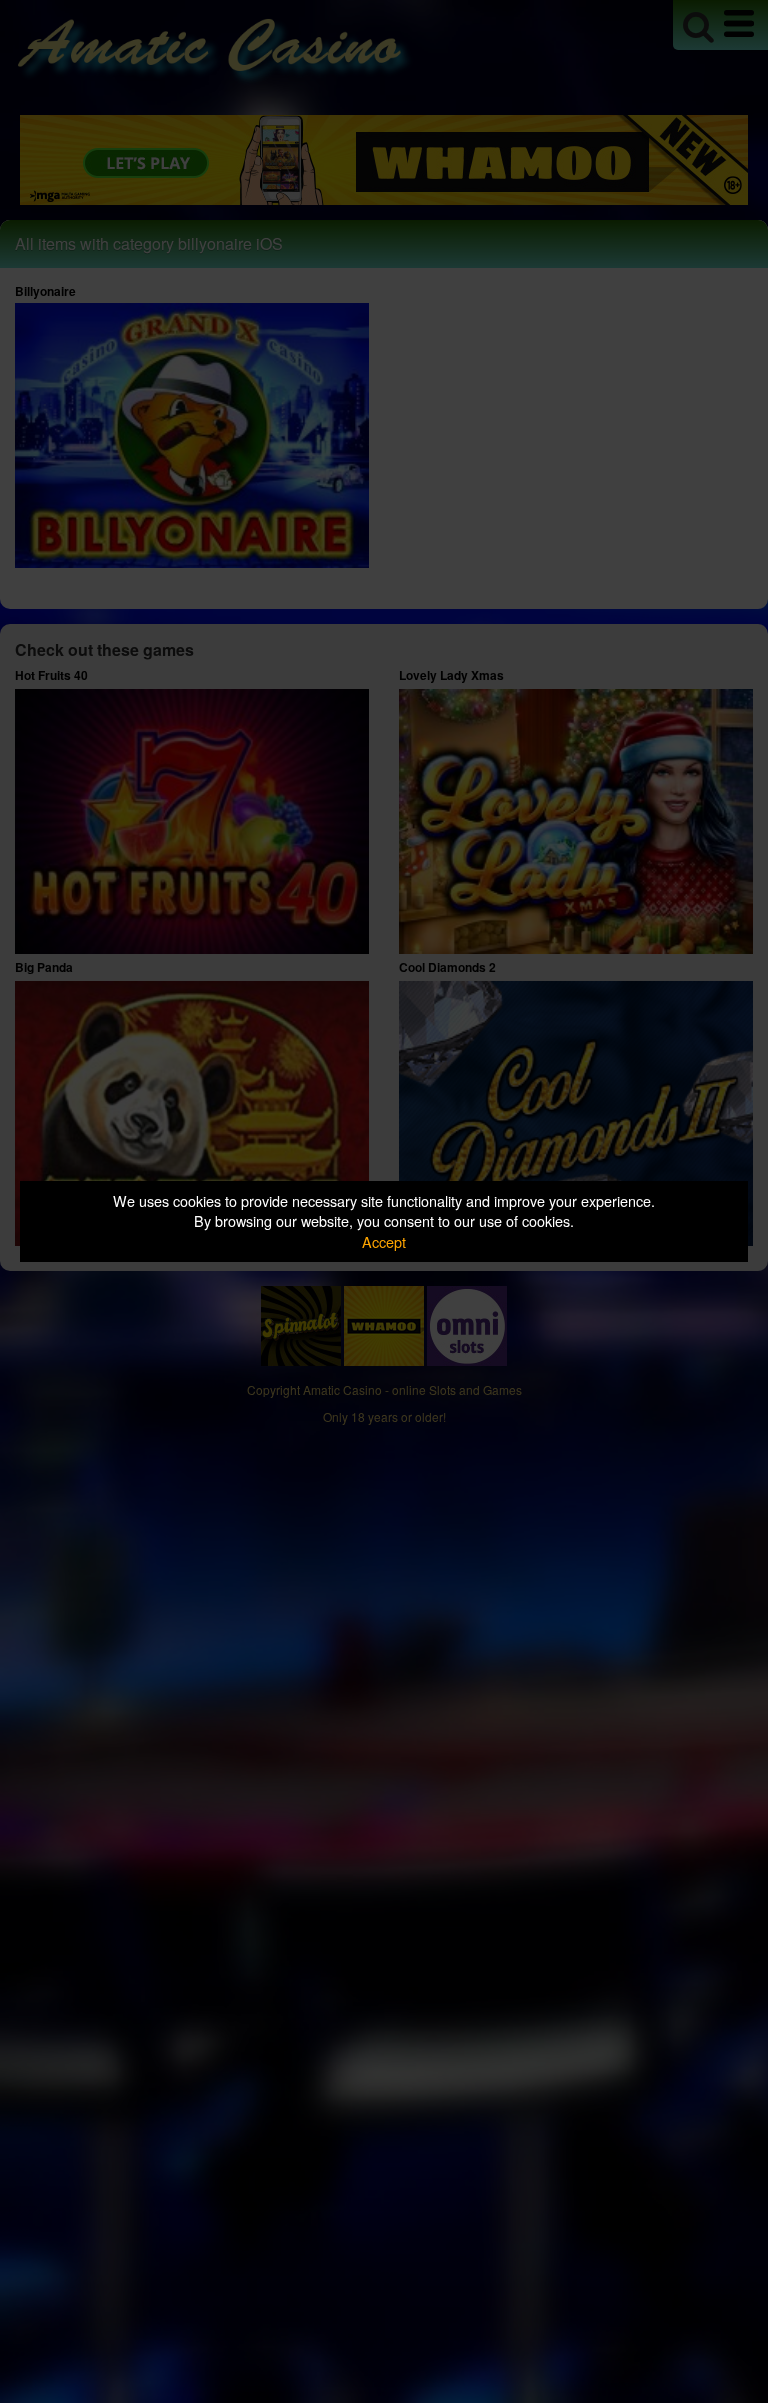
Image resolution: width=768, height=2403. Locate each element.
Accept (384, 1241)
